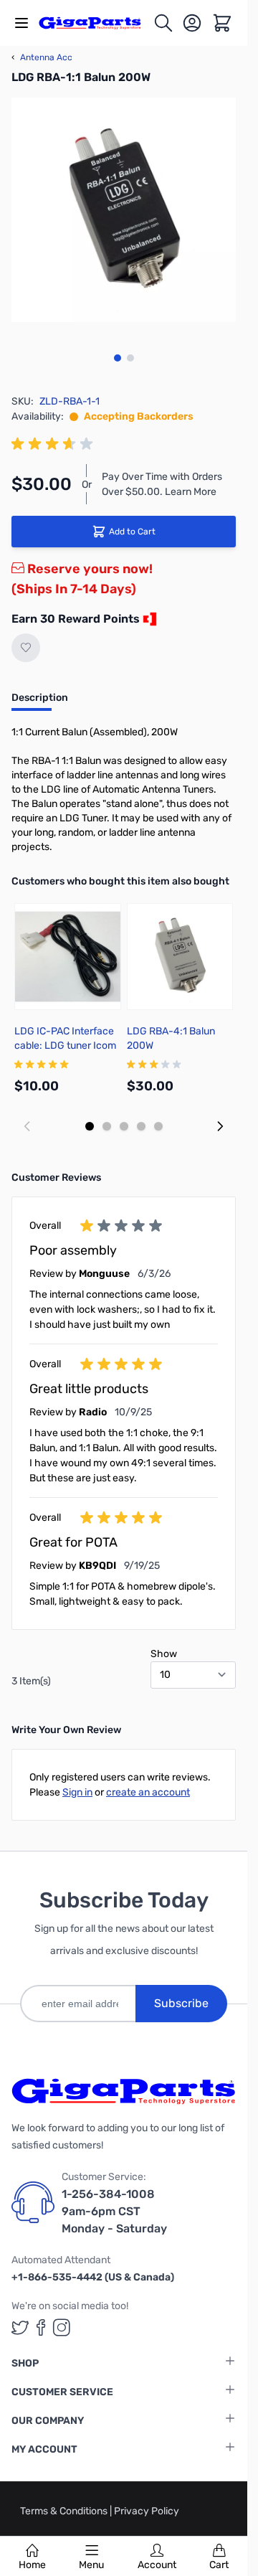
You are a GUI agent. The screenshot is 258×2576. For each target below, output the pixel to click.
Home (32, 2565)
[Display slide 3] (124, 1126)
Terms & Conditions (65, 2511)
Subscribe (181, 2003)
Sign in (77, 1792)
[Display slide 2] (107, 1126)
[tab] (40, 702)
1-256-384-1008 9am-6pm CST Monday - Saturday (114, 2211)
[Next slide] (220, 1126)
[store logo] (96, 23)
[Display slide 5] (158, 1126)
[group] (54, 444)
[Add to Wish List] (26, 648)
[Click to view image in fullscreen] (124, 210)
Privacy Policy (147, 2511)
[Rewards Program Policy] (148, 619)
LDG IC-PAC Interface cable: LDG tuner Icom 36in (65, 1046)
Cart (219, 2565)
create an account (148, 1792)
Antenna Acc (42, 57)
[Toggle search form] (163, 23)
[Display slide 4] (141, 1126)
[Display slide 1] (90, 1126)
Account (157, 2565)
